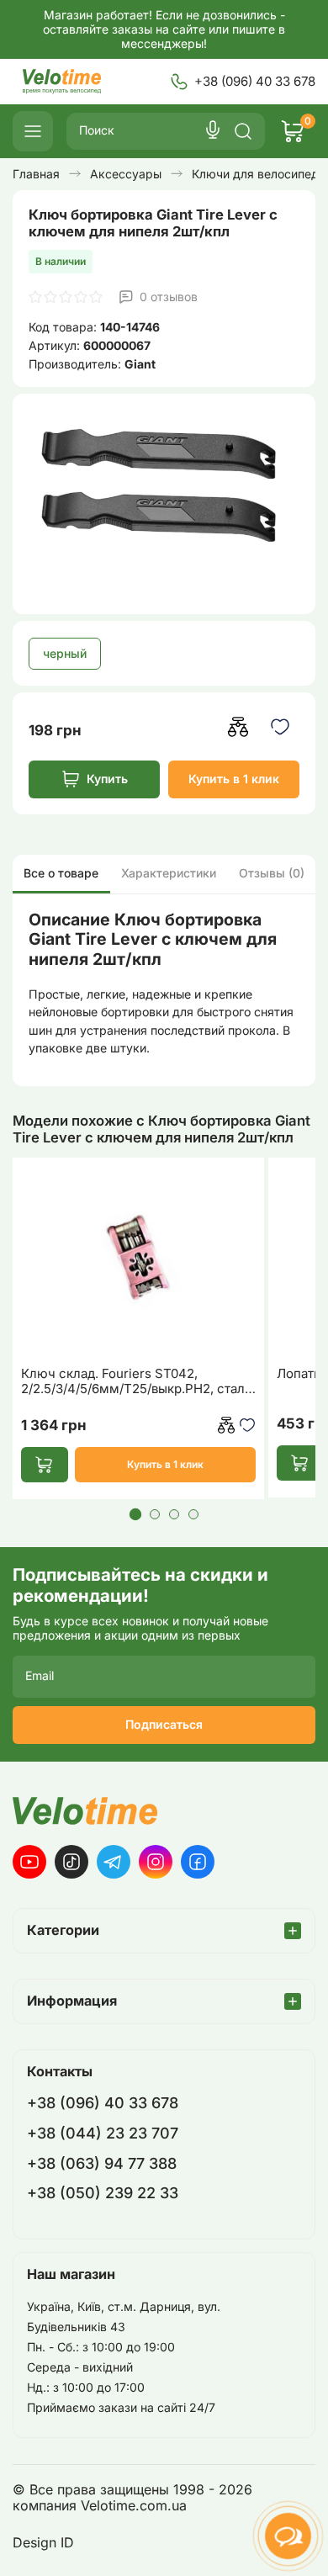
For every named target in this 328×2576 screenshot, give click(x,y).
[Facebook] (198, 1862)
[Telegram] (114, 1862)
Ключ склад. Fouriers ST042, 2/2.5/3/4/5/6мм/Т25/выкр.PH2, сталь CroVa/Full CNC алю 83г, (136, 1381)
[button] (135, 1514)
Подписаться (164, 1724)
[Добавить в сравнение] (238, 727)
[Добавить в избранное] (280, 727)
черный (65, 653)
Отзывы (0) (272, 873)
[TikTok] (71, 1862)
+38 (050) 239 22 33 (103, 2193)
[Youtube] (29, 1862)
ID (67, 2543)
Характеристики (169, 873)
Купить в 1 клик (234, 779)
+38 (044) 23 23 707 (103, 2133)
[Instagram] (156, 1862)
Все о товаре (61, 873)
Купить (107, 779)
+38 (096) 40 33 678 (255, 81)
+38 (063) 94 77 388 (102, 2163)
